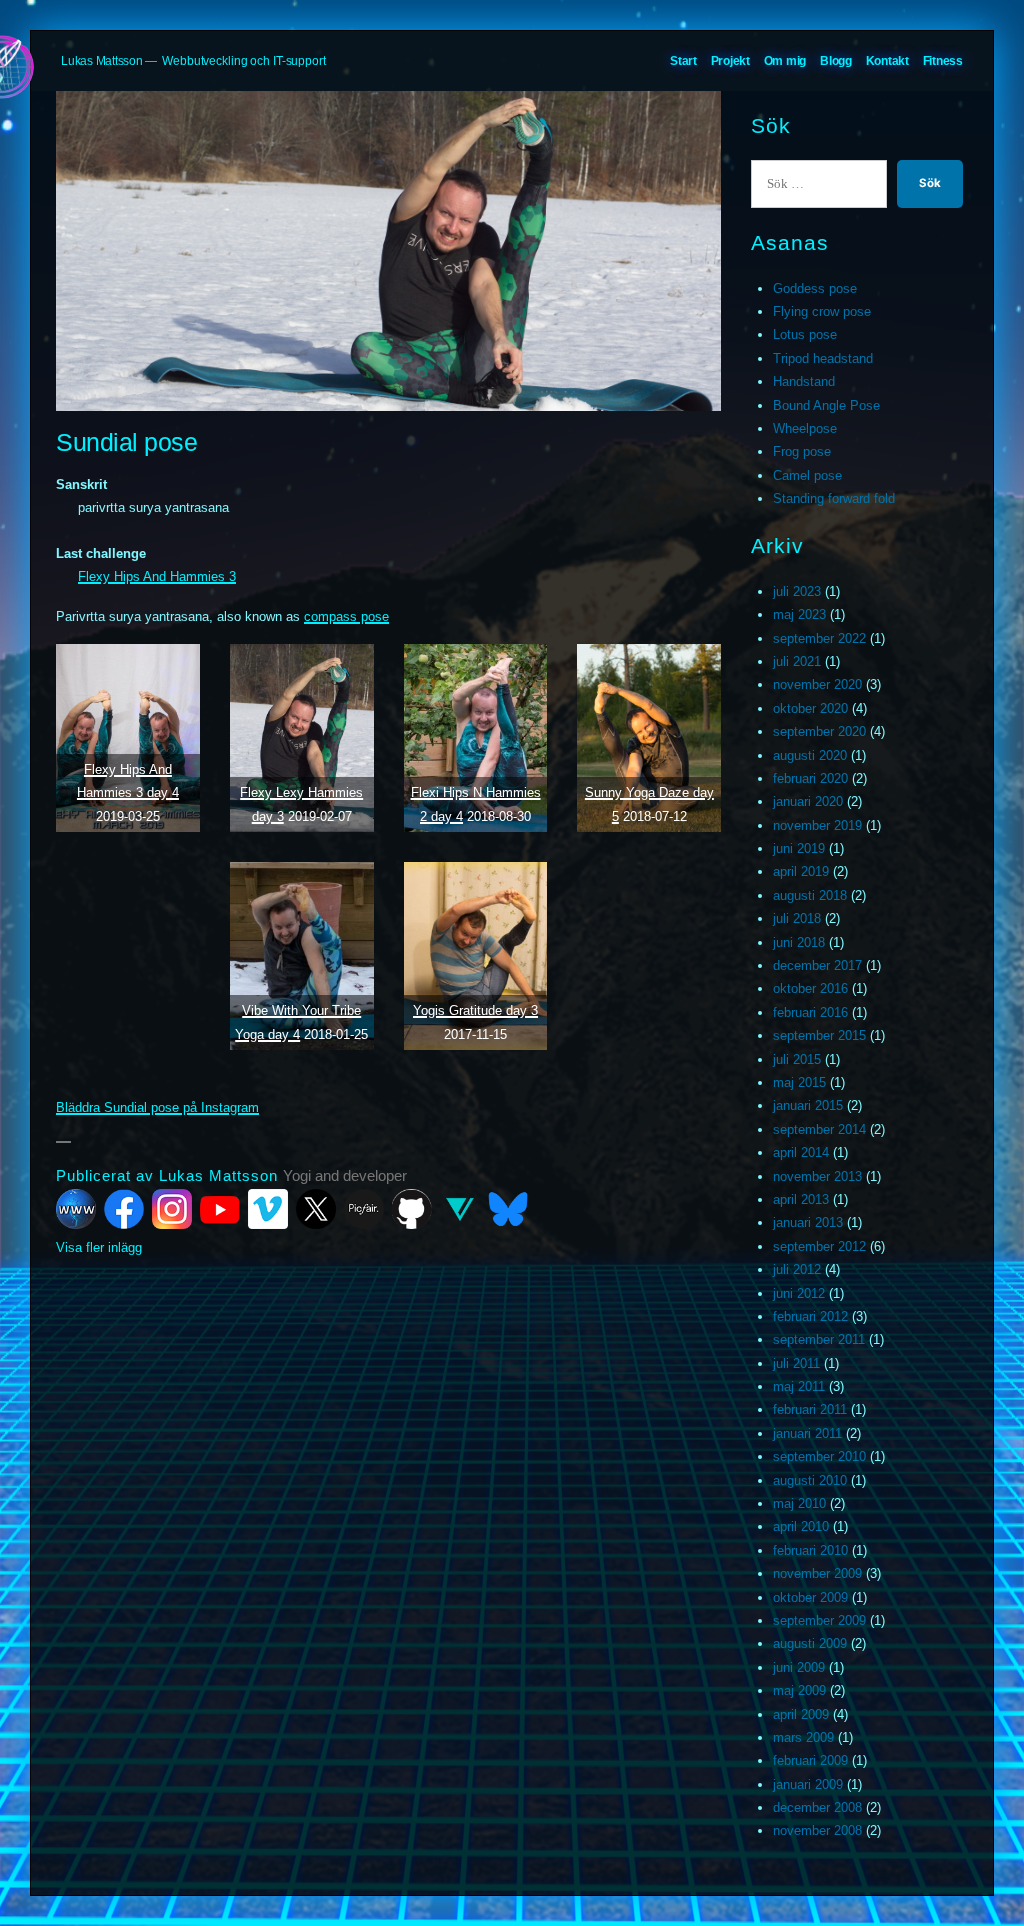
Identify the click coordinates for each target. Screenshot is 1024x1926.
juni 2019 (799, 848)
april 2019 (801, 871)
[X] (316, 1209)
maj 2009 (799, 1690)
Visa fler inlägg (99, 1247)
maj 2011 (799, 1386)
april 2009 (801, 1714)
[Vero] (460, 1209)
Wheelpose (805, 428)
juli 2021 (797, 661)
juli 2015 (797, 1059)
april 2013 (801, 1199)
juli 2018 (797, 918)
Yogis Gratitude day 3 (475, 1010)
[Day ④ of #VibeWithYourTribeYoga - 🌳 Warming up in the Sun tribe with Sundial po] (302, 956)
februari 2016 (810, 1012)
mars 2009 (803, 1737)
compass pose (346, 616)
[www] (76, 1209)
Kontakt (887, 61)
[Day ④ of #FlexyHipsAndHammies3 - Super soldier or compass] (128, 738)
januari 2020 (808, 801)
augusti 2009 (810, 1643)
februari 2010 (810, 1550)
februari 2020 (810, 778)
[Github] (412, 1209)
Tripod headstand (823, 358)
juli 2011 (796, 1363)
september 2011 (819, 1339)
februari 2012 (810, 1316)
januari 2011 (807, 1433)
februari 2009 (810, 1760)
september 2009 (819, 1620)
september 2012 (819, 1246)
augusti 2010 (810, 1480)
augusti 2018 (810, 895)
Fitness (943, 61)
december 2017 (817, 965)
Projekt (730, 61)
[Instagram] (172, 1209)
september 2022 (819, 638)
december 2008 (817, 1807)
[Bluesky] (508, 1209)
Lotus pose (805, 334)
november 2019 (817, 825)
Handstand (804, 381)
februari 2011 (810, 1409)
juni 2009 (799, 1667)
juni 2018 (799, 942)
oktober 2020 (810, 708)
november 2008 (817, 1830)
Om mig (785, 61)
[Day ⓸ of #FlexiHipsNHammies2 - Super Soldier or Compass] (476, 738)
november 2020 (817, 684)
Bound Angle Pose (826, 405)
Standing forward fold (834, 498)
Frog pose (802, 451)
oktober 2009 (810, 1597)
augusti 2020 (810, 755)
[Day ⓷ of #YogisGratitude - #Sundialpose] (476, 956)
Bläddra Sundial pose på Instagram (157, 1107)
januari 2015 (808, 1105)
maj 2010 (799, 1503)
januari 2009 (808, 1784)
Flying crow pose (822, 311)
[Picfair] (364, 1209)
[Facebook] (124, 1209)
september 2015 (819, 1035)
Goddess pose (815, 288)
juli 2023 (797, 591)
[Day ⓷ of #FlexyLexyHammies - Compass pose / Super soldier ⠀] (302, 738)
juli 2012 (797, 1269)
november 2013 (817, 1176)
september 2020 (819, 731)
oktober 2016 (810, 988)
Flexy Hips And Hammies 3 (157, 576)
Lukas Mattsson (102, 61)
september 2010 (819, 1456)
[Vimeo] (268, 1209)
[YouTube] (220, 1209)
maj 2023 (799, 614)
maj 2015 (799, 1082)
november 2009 (817, 1573)
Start (683, 61)
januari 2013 (808, 1222)
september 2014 (819, 1129)
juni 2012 (799, 1293)
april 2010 (801, 1526)
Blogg (836, 61)
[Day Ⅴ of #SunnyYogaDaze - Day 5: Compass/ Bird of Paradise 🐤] (649, 738)
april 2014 (801, 1152)
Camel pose (807, 475)
